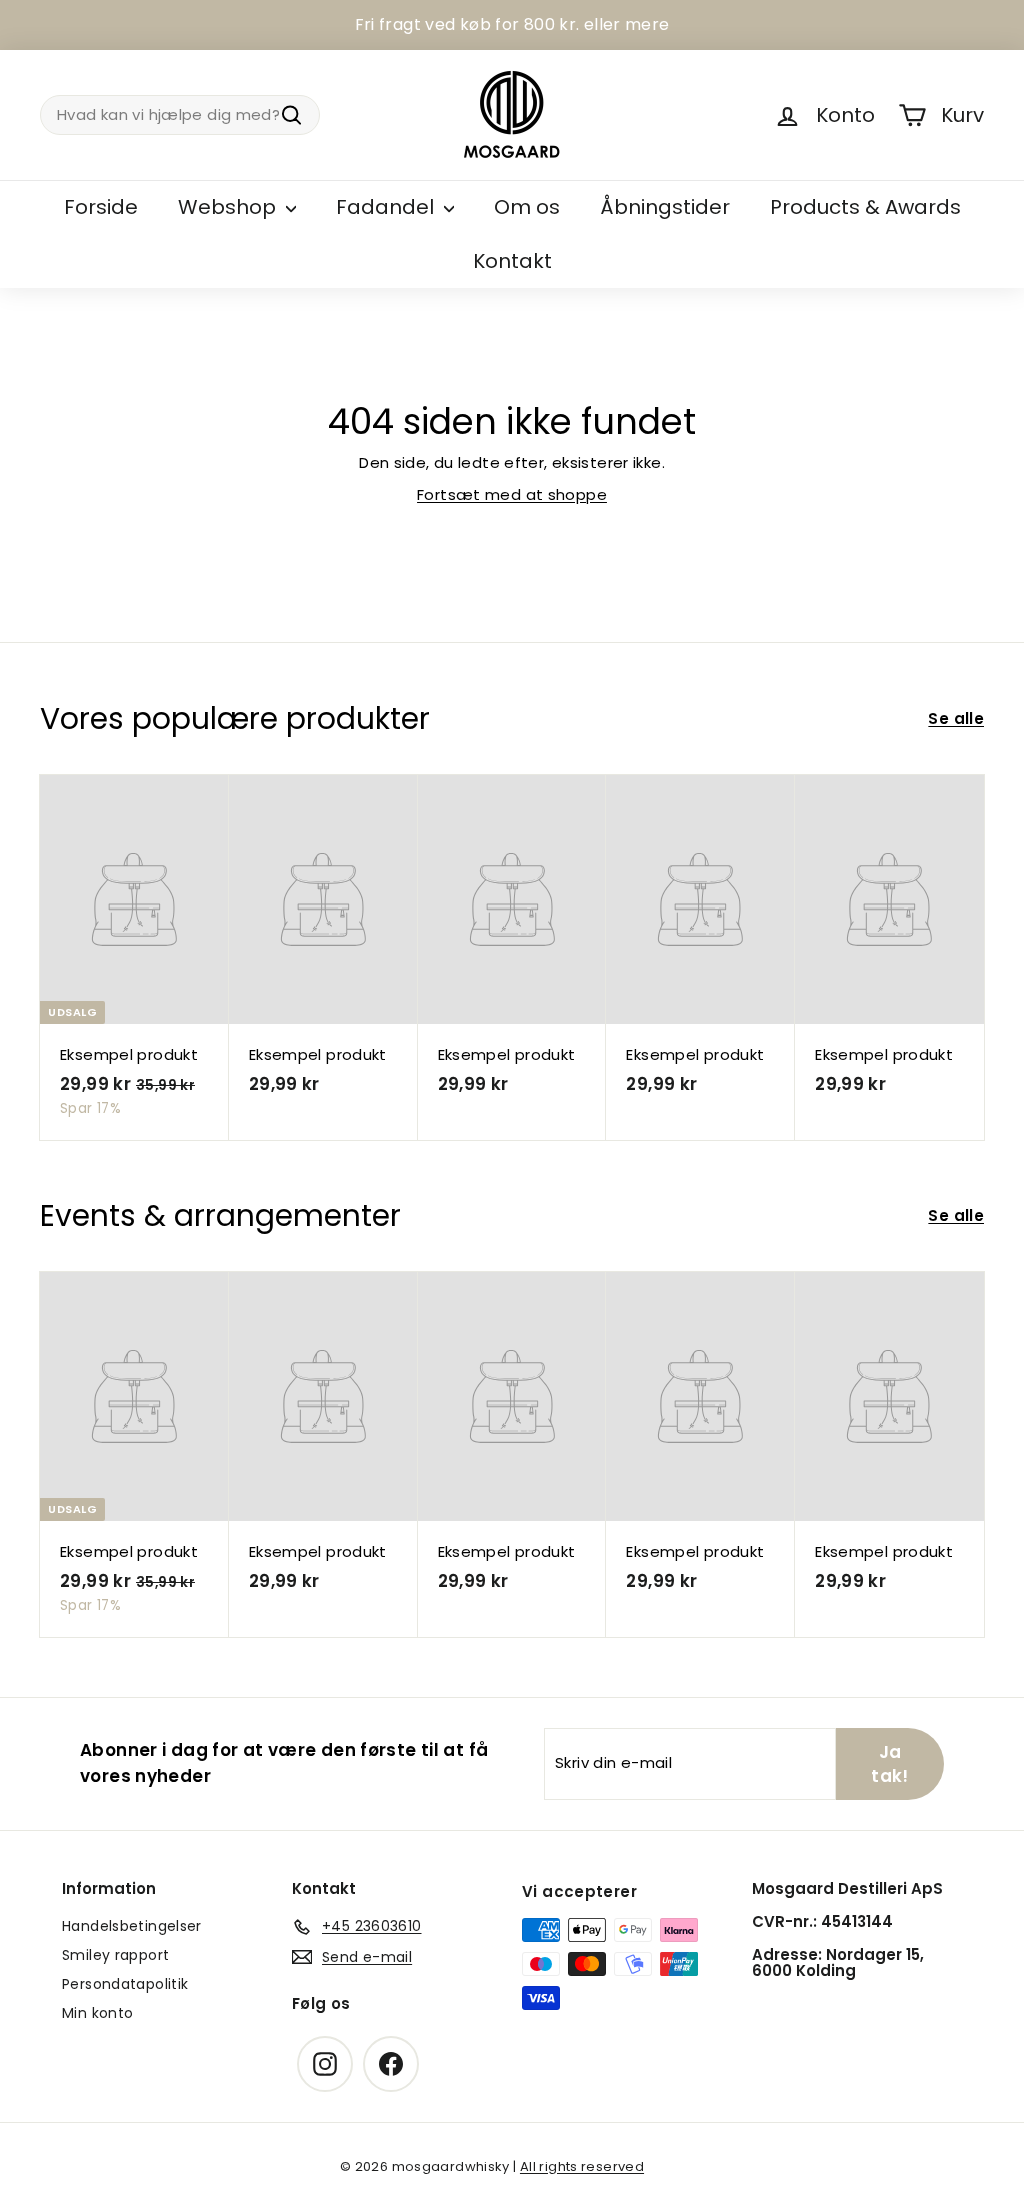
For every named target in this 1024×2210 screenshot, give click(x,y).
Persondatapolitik (125, 1984)
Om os (527, 207)
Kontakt (512, 261)
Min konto (97, 2013)
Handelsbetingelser (132, 1926)
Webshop (229, 207)
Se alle (956, 718)
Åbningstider (665, 207)
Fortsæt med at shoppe (512, 494)
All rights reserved (582, 2166)
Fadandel (387, 207)
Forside (101, 207)
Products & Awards (865, 207)
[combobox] (180, 115)
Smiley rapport (115, 1955)
